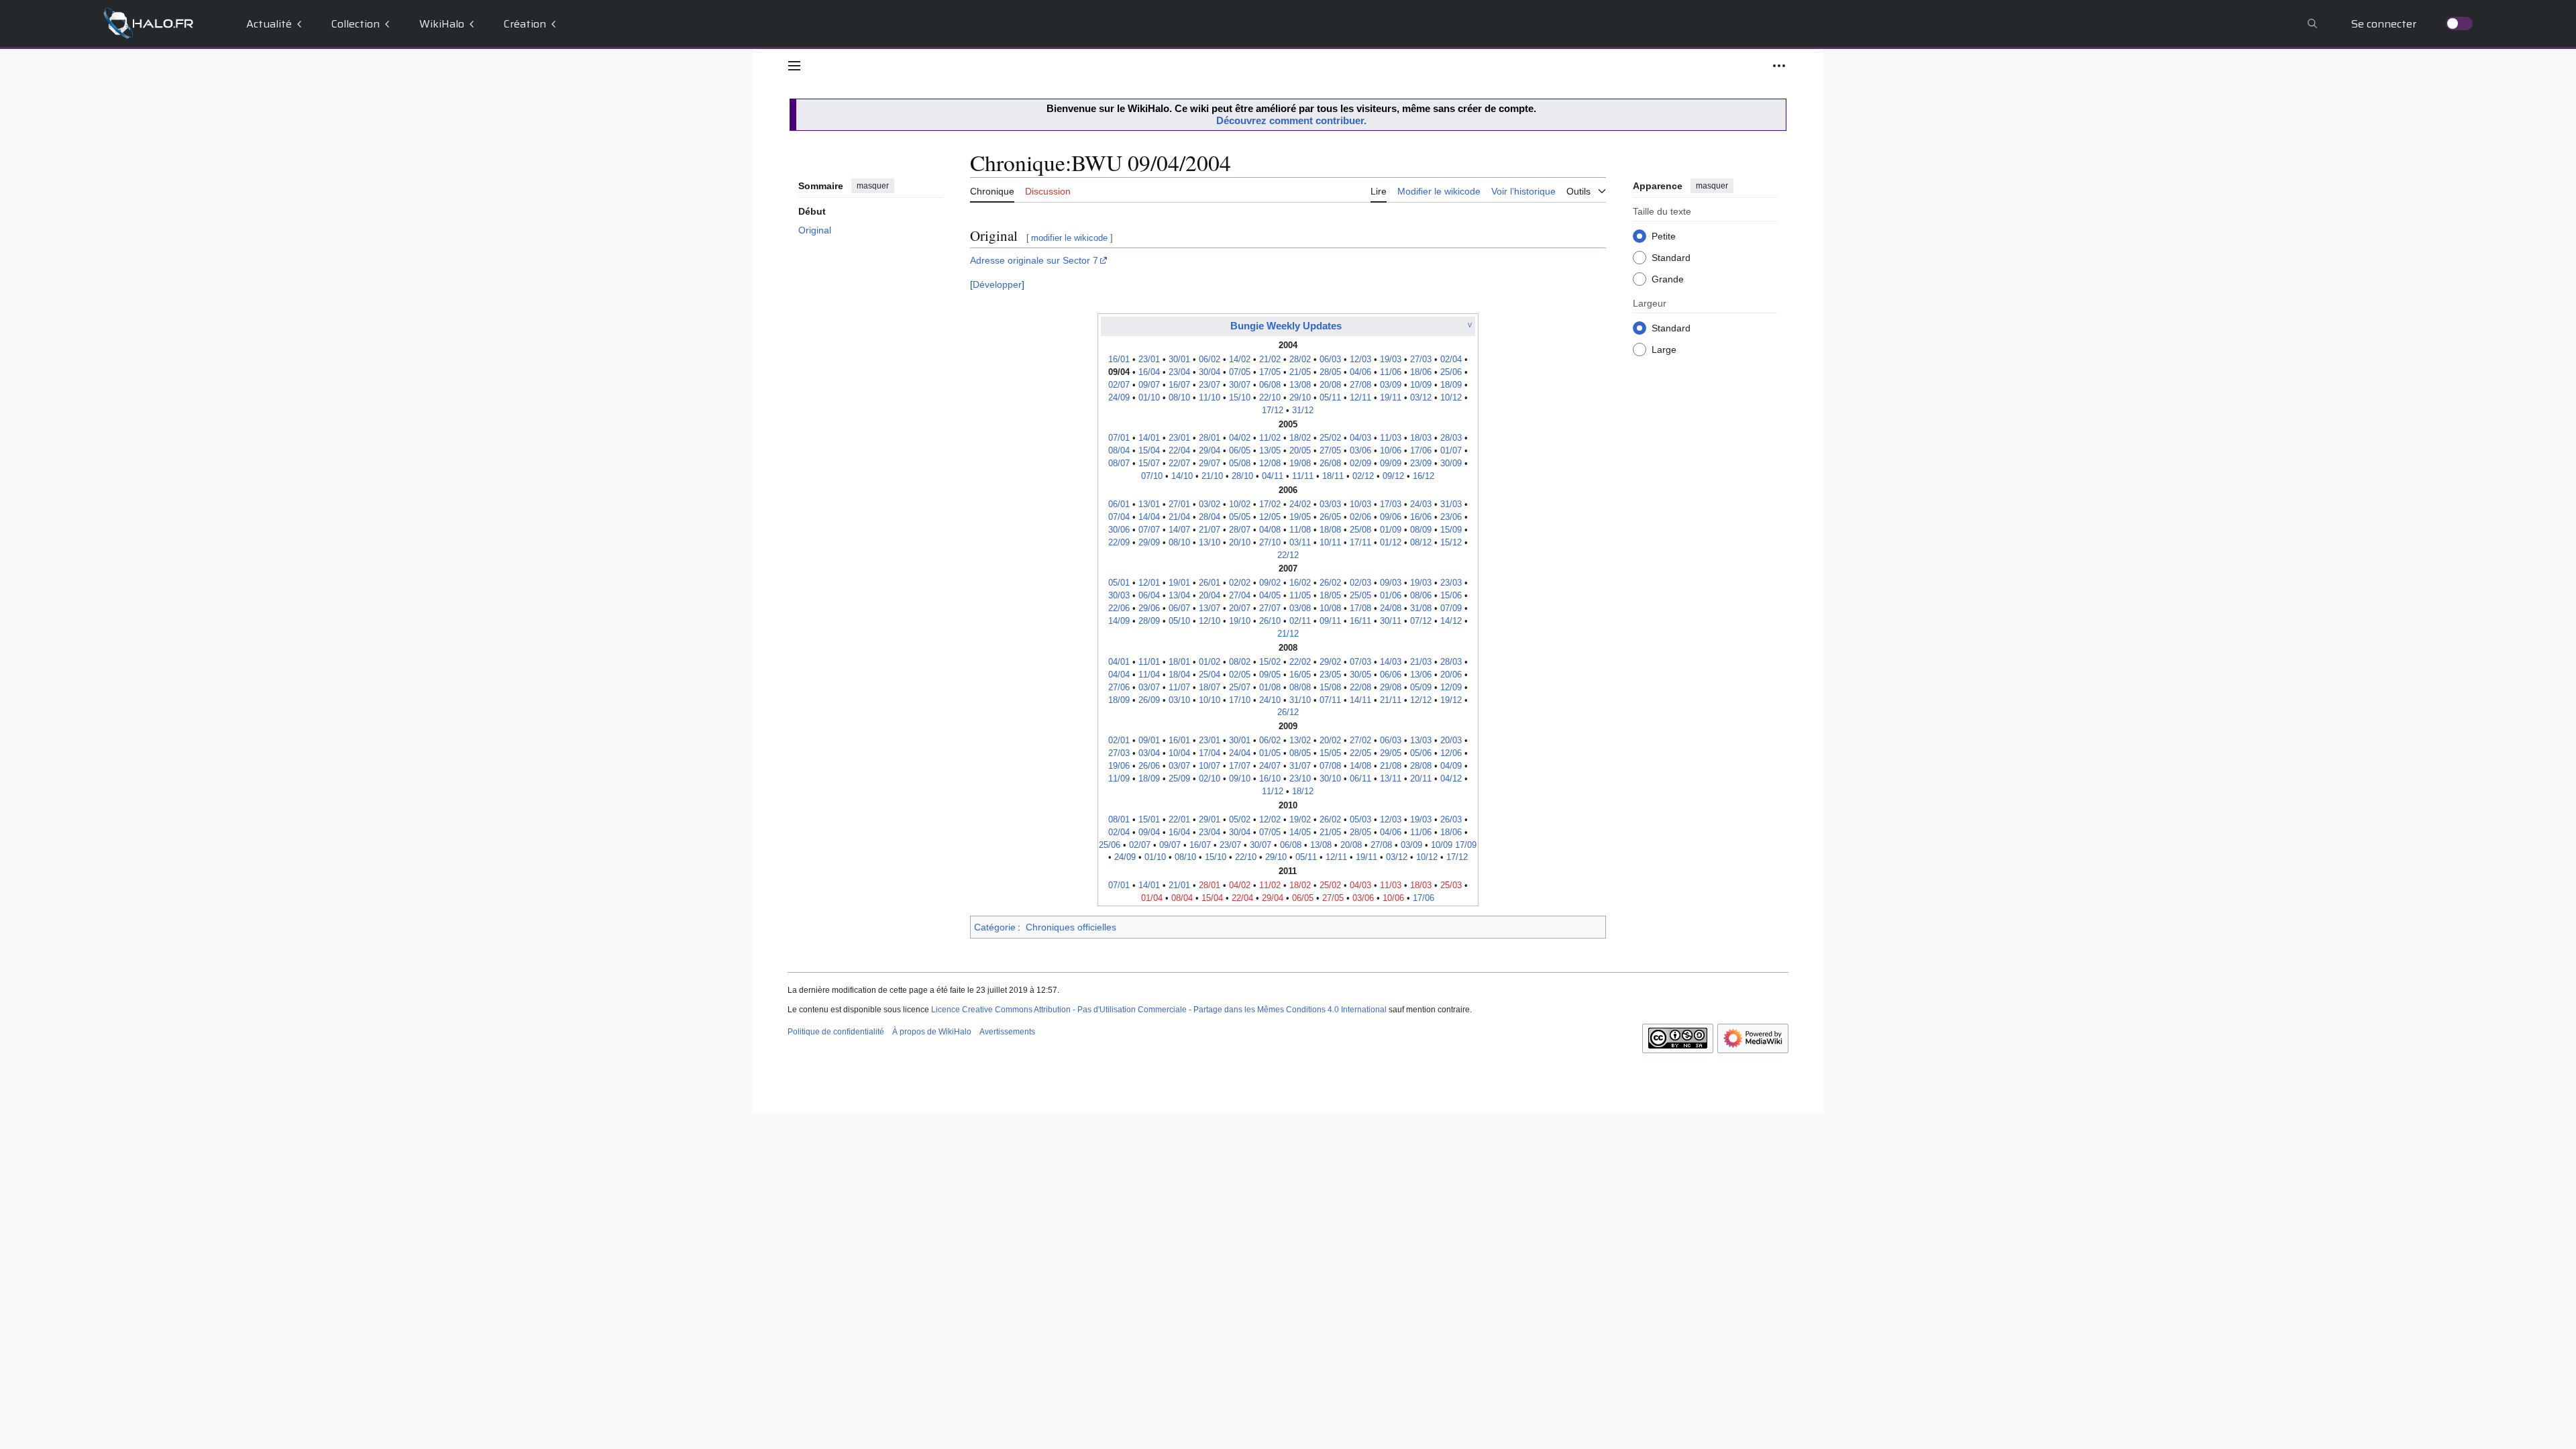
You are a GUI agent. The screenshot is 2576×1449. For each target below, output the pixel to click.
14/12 (1451, 621)
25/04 (1210, 675)
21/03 (1421, 662)
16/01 (1119, 360)
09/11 (1330, 621)
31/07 (1300, 766)
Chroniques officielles (1071, 927)
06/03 (1330, 360)
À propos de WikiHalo (932, 1032)
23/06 (1451, 517)
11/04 (1149, 675)
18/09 (1451, 385)
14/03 (1391, 662)
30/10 (1330, 779)
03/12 (1421, 398)
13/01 (1149, 504)
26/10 (1270, 621)
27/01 (1179, 504)
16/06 (1421, 517)
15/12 (1451, 543)
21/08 (1391, 766)
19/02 (1300, 820)
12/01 (1149, 583)
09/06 (1391, 517)
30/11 (1391, 621)
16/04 (1149, 372)
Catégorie (995, 927)
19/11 (1391, 398)
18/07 (1210, 688)
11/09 (1119, 779)
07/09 (1451, 608)
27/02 (1360, 741)
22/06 (1119, 608)
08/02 (1240, 662)
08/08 (1300, 688)
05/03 (1360, 820)
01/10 (1149, 398)
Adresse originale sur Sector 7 (1034, 260)
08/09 (1421, 530)
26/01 (1210, 583)
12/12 (1421, 700)
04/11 (1273, 476)
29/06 (1149, 608)
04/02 (1240, 438)
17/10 (1240, 700)
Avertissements (1007, 1032)
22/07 (1179, 464)
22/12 (1288, 555)
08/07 (1119, 464)
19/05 (1300, 517)
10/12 (1451, 398)
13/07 (1210, 608)
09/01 (1149, 741)
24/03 (1421, 504)
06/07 (1179, 608)
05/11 (1330, 398)
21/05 (1300, 372)
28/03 (1451, 438)
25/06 (1451, 372)
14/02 (1240, 360)
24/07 (1270, 766)
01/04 (1152, 898)
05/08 (1240, 464)
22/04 (1179, 451)
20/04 (1210, 596)
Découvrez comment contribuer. (1291, 120)
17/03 (1391, 504)
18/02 (1300, 438)
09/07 (1149, 385)
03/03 (1330, 504)
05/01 (1119, 583)
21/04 (1179, 517)
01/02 (1210, 662)
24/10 (1270, 700)
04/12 (1451, 779)
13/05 (1270, 451)
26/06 (1149, 766)
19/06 (1119, 766)
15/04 (1149, 451)
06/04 (1149, 596)
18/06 (1421, 372)
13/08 (1300, 385)
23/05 (1330, 675)
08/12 (1421, 543)
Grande (1668, 279)
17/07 (1240, 766)
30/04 (1210, 372)
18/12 (1303, 792)
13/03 (1421, 741)
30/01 (1179, 360)
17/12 (1273, 411)
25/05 (1360, 596)
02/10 (1210, 779)
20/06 (1451, 675)
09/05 (1270, 675)
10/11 (1330, 543)
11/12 (1273, 792)
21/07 (1210, 530)
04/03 (1360, 438)
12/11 (1360, 398)
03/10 (1179, 700)
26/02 (1330, 583)
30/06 (1119, 530)
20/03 (1451, 741)
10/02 (1240, 504)
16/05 (1300, 675)
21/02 (1270, 360)
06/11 (1360, 779)
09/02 (1270, 583)
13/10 (1210, 543)
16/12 (1424, 476)
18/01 (1179, 662)
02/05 (1240, 675)
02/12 (1363, 476)
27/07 (1270, 608)
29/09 (1149, 543)
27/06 (1119, 688)
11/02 (1270, 438)
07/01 (1119, 438)
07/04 (1119, 517)
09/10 (1240, 779)
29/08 (1391, 688)
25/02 (1330, 438)
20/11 (1421, 779)
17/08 (1360, 608)
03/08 (1300, 608)
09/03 (1391, 583)
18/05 (1330, 596)
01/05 (1270, 753)
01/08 (1270, 688)
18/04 (1179, 675)
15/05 (1330, 753)
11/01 (1149, 662)
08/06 (1421, 596)
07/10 (1152, 476)
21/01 (1179, 885)
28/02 (1300, 360)
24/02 (1300, 504)
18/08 (1330, 530)
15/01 (1149, 820)
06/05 (1240, 451)
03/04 (1149, 753)
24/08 (1391, 608)
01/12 (1391, 543)
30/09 (1451, 464)
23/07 (1210, 385)
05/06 (1421, 753)
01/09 (1391, 530)
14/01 (1149, 438)
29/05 (1391, 753)
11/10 (1210, 398)
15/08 (1330, 688)
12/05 (1270, 517)
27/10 (1270, 543)
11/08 (1300, 530)
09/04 (1149, 833)
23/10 (1300, 779)
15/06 (1451, 596)
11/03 (1391, 438)
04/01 (1119, 662)
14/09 (1119, 621)
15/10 (1240, 398)
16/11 (1360, 621)
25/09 (1179, 779)
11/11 (1303, 476)
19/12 (1451, 700)
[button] (794, 66)
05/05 (1240, 517)
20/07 (1240, 608)
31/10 (1300, 700)
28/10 (1242, 476)
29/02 (1330, 662)
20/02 (1330, 741)
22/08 (1360, 688)
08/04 (1119, 451)
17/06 (1421, 451)
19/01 (1179, 583)
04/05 (1270, 596)
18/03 (1421, 438)
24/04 (1240, 753)
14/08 (1360, 766)
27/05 (1330, 451)
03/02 (1210, 504)
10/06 (1391, 451)
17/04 (1210, 753)
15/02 (1270, 662)
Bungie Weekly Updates (1286, 326)
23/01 (1149, 360)
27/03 (1421, 360)
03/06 (1360, 451)
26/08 (1330, 464)
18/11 (1333, 476)
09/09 (1391, 464)
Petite (1664, 236)
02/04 (1451, 360)
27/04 (1240, 596)
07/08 (1330, 766)
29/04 (1210, 451)
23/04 (1179, 372)
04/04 (1119, 675)
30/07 (1240, 385)
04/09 (1451, 766)
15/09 (1451, 530)
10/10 (1210, 700)
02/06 (1360, 517)
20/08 (1330, 385)
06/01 (1119, 504)
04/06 (1360, 372)
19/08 (1300, 464)
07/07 (1149, 530)
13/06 (1421, 675)
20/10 (1240, 543)
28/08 (1421, 766)
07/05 (1240, 372)
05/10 (1179, 621)
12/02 (1270, 820)
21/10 (1212, 476)
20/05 (1300, 451)
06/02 (1210, 360)
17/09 (1466, 845)
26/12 (1288, 712)
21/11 (1391, 700)
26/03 (1451, 820)
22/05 (1360, 753)
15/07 (1149, 464)
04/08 (1270, 530)
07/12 (1421, 621)
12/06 (1451, 753)
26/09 (1149, 700)
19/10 (1240, 621)
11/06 (1391, 372)
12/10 (1210, 621)
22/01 (1179, 820)
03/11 (1300, 543)
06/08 (1270, 385)
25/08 (1360, 530)
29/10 (1300, 398)
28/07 (1240, 530)
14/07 (1179, 530)
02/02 (1240, 583)
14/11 (1360, 700)
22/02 (1300, 662)
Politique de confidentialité (836, 1032)
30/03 (1119, 596)
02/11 (1300, 621)
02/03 (1360, 583)
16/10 (1270, 779)
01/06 (1391, 596)
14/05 (1300, 833)
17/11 (1360, 543)
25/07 (1240, 688)
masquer (873, 186)
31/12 (1303, 411)
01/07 (1451, 451)
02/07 (1119, 385)
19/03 (1391, 360)
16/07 (1179, 385)
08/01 (1119, 820)
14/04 (1149, 517)
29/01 (1210, 820)
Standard (1671, 258)
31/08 (1421, 608)
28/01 (1210, 438)
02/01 (1119, 741)
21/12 (1288, 634)
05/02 (1240, 820)
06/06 (1391, 675)
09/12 (1393, 476)
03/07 (1149, 688)
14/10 (1182, 476)
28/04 (1210, 517)
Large (1664, 350)
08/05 (1300, 753)
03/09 (1391, 385)
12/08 (1270, 464)
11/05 (1300, 596)
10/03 (1360, 504)
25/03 (1451, 885)
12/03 (1360, 360)
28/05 (1330, 372)
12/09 (1451, 688)
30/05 (1360, 675)
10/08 (1330, 608)
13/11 (1391, 779)
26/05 (1330, 517)
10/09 (1421, 385)
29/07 (1210, 464)
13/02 (1300, 741)
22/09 (1119, 543)
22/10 (1270, 398)
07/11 (1330, 700)
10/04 (1179, 753)
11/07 (1179, 688)
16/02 (1300, 583)
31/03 (1451, 504)
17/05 (1270, 372)
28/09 (1149, 621)
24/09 (1119, 398)
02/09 (1360, 464)
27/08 (1360, 385)
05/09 (1421, 688)
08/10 (1179, 398)
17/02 (1270, 504)
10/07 (1210, 766)
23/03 (1451, 583)
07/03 (1360, 662)
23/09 (1421, 464)
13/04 (1179, 596)
